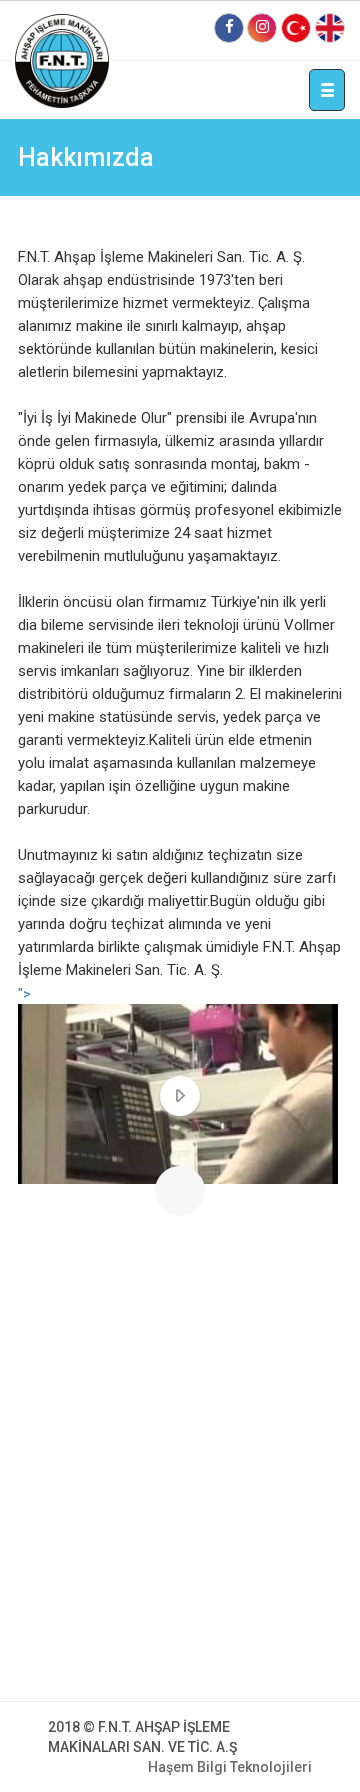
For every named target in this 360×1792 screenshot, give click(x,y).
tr (296, 28)
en (330, 28)
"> (24, 994)
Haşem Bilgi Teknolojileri (230, 1767)
